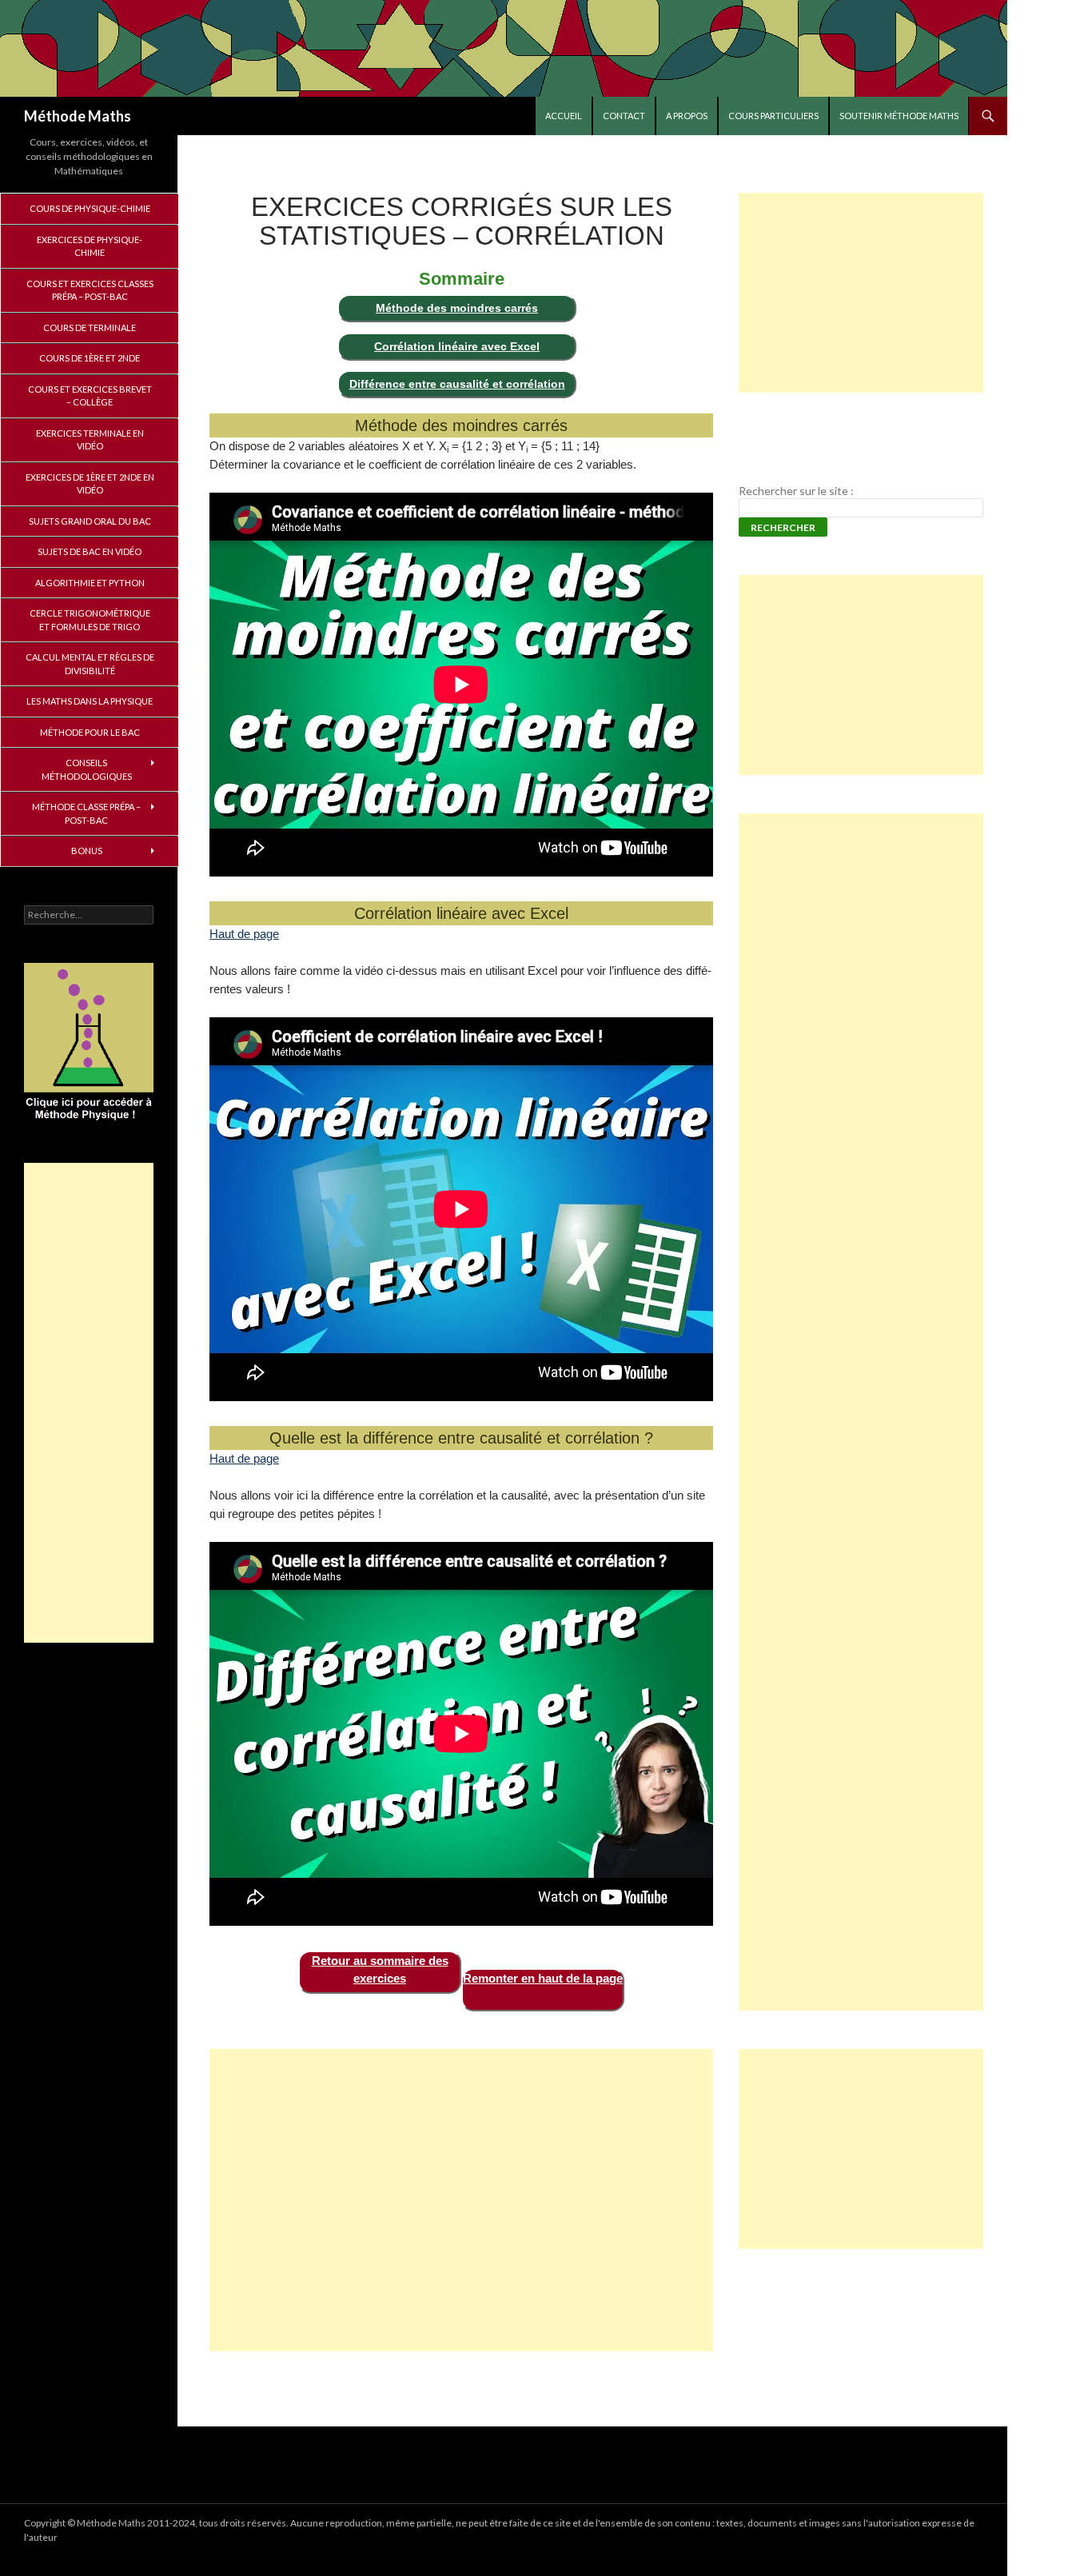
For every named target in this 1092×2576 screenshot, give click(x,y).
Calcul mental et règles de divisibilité (90, 664)
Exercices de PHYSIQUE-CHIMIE (90, 246)
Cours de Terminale (90, 327)
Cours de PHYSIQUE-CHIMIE (90, 208)
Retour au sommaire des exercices (380, 1970)
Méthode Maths (78, 116)
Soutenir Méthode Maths (899, 116)
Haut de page (244, 934)
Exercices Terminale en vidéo (90, 440)
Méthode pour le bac (90, 732)
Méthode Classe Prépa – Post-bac (86, 813)
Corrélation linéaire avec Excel (457, 346)
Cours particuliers (773, 116)
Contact (624, 116)
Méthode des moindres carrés (457, 308)
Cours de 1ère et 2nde (90, 358)
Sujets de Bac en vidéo (90, 551)
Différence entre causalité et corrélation (457, 384)
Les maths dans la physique (90, 701)
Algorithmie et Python (90, 583)
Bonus (87, 851)
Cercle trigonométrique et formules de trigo (90, 620)
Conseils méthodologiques (87, 769)
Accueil (564, 116)
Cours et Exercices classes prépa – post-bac (90, 290)
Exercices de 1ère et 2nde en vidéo (90, 484)
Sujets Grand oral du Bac (90, 521)
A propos (687, 116)
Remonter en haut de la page (543, 1978)
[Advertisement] (461, 2200)
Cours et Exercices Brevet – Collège (90, 396)
